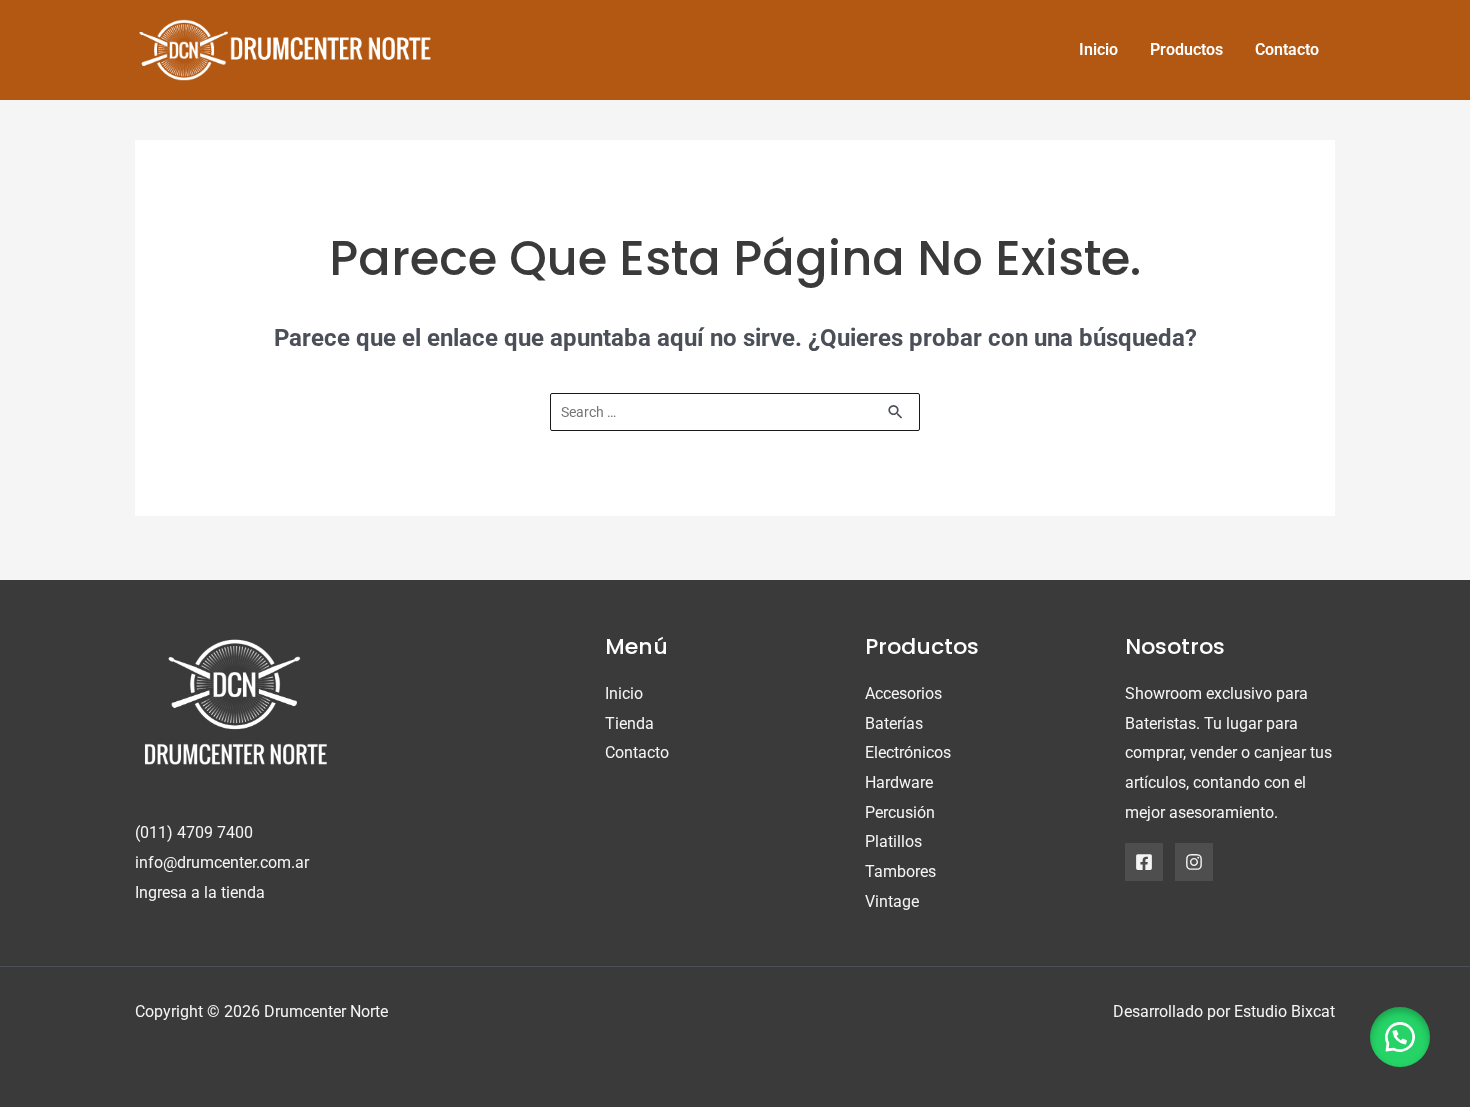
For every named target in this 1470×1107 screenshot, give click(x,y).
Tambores (900, 871)
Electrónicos (908, 752)
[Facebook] (1144, 862)
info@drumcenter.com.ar (222, 862)
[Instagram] (1194, 862)
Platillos (893, 841)
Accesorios (903, 693)
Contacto (637, 752)
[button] (1400, 1037)
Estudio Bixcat (1284, 1011)
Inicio (624, 693)
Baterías (894, 723)
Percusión (900, 812)
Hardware (899, 782)
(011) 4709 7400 (194, 832)
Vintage (892, 901)
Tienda (629, 723)
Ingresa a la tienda (200, 892)
